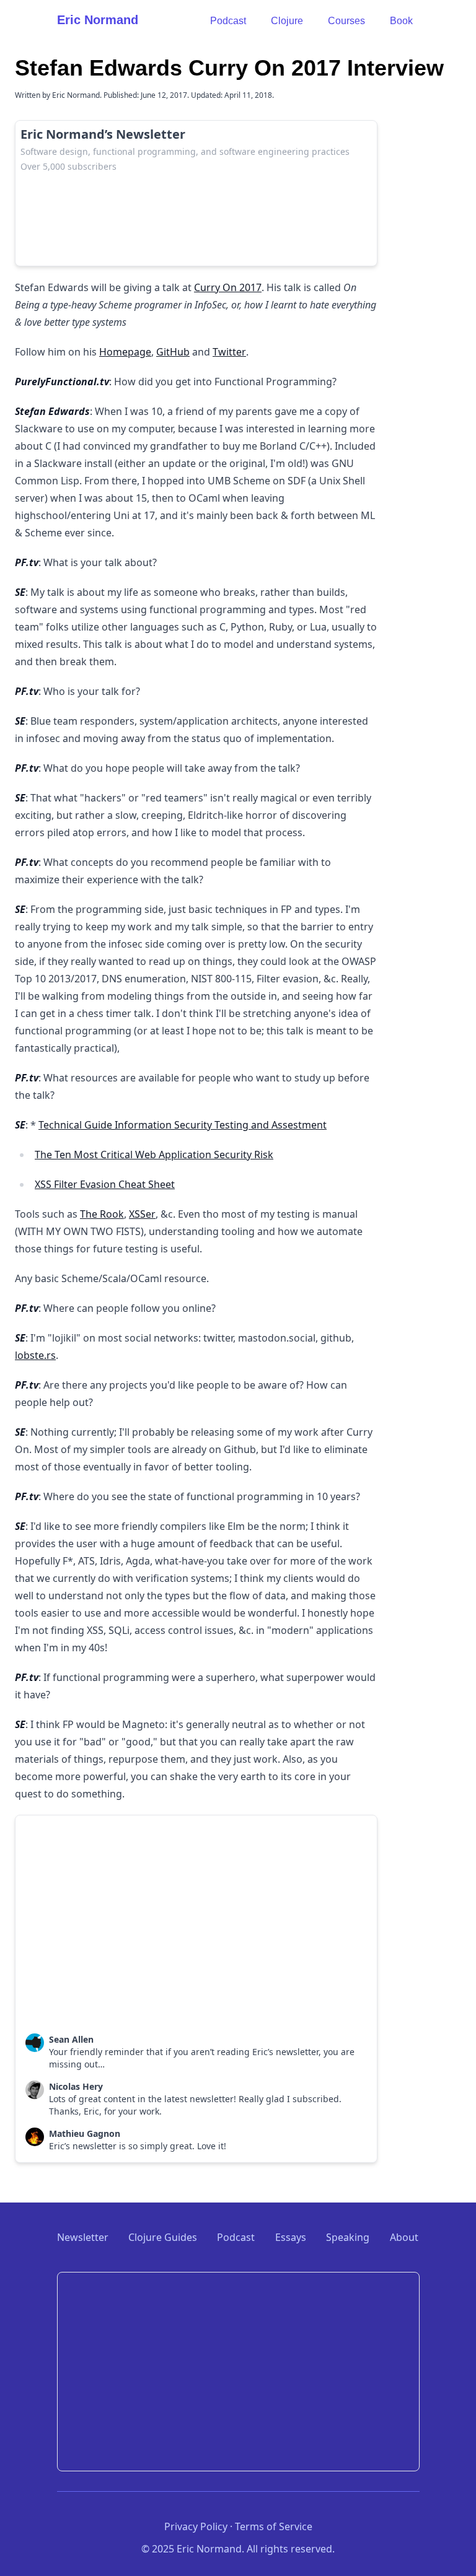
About (404, 2237)
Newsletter (83, 2237)
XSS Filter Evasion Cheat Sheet (105, 1184)
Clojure (287, 21)
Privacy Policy (196, 2526)
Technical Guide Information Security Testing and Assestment (183, 1125)
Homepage (125, 352)
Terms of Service (274, 2526)
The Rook (102, 1214)
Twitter (229, 352)
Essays (291, 2237)
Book (401, 21)
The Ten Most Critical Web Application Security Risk (154, 1155)
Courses (346, 21)
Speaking (348, 2237)
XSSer (142, 1214)
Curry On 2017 (228, 287)
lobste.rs (35, 1355)
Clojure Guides (163, 2237)
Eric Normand (98, 20)
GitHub (173, 352)
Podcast (228, 21)
